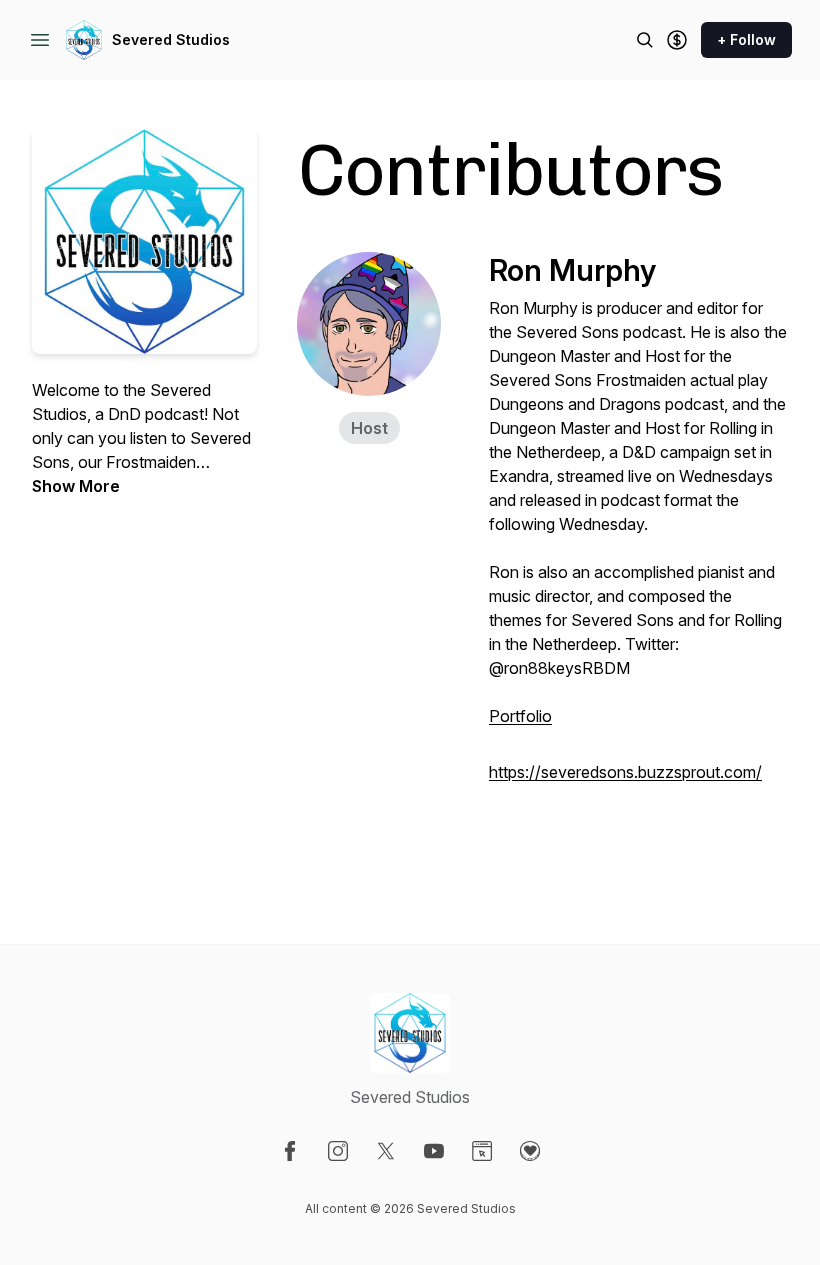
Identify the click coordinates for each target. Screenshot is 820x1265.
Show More (76, 486)
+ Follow (746, 39)
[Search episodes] (645, 40)
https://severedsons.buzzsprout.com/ (625, 772)
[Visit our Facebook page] (290, 1151)
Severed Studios (171, 39)
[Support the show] (677, 40)
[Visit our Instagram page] (338, 1151)
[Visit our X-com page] (386, 1151)
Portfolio (520, 716)
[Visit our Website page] (482, 1151)
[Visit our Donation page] (530, 1151)
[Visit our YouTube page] (434, 1151)
